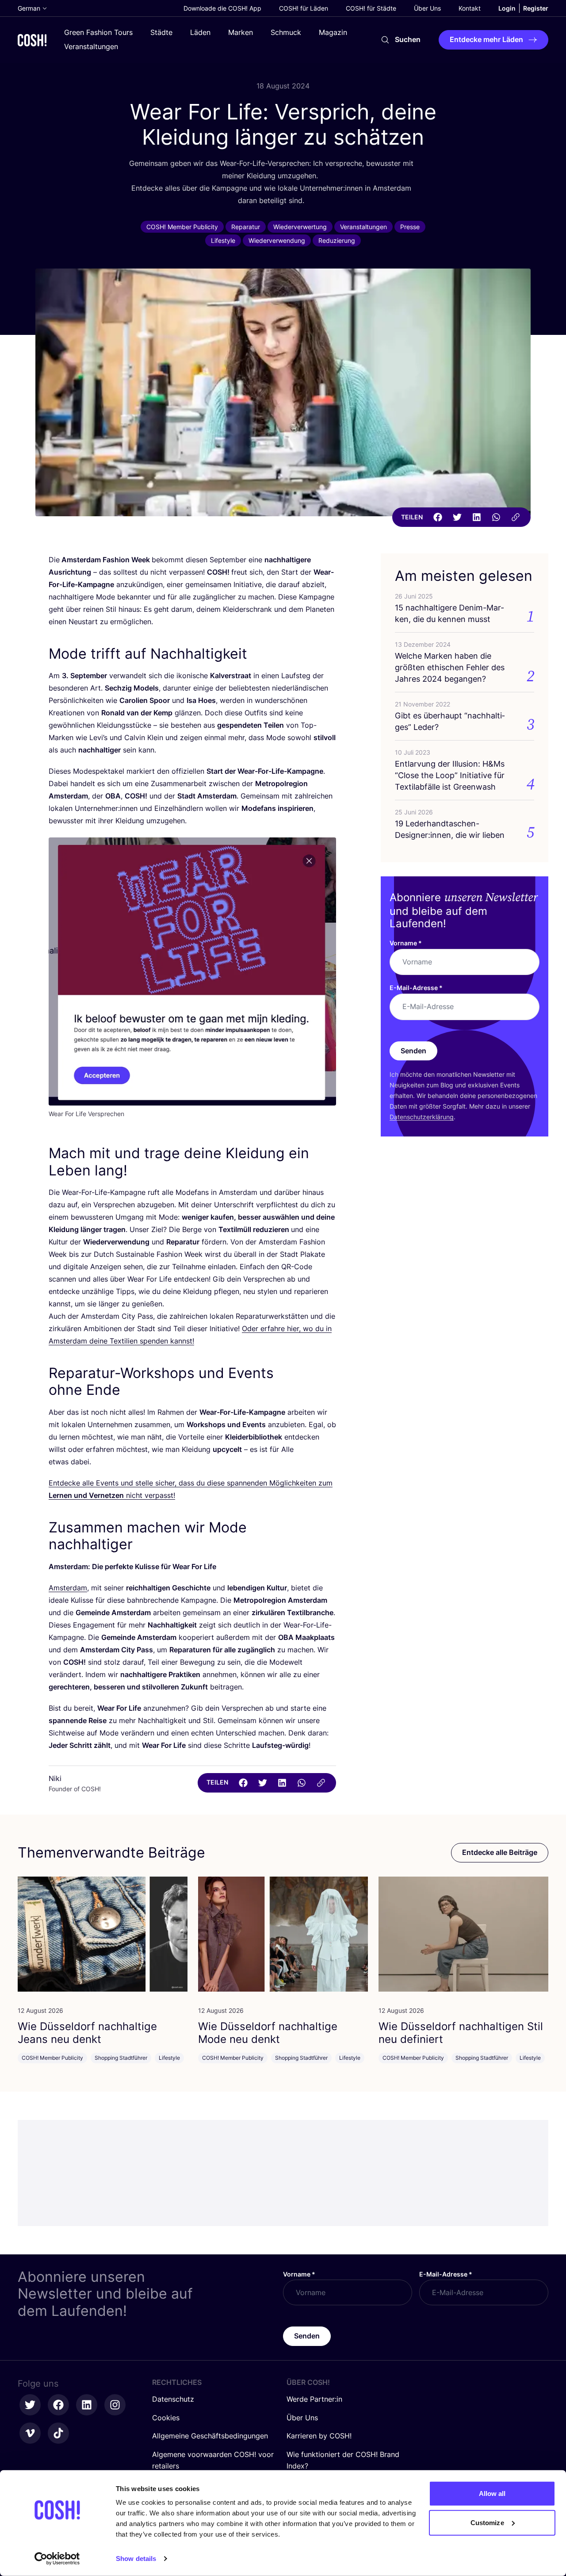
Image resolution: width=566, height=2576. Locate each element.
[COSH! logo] (32, 40)
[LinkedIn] (477, 517)
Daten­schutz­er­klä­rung (422, 1117)
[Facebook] (438, 517)
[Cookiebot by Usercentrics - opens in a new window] (57, 2559)
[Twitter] (457, 517)
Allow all (492, 2493)
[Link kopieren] (516, 517)
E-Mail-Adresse (416, 988)
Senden (413, 1051)
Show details (136, 2559)
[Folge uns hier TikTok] (58, 2433)
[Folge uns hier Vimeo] (30, 2433)
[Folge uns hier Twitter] (30, 2405)
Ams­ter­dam (68, 1588)
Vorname (406, 943)
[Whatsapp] (496, 517)
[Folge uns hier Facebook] (58, 2405)
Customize (487, 2522)
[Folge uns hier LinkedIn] (87, 2405)
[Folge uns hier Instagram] (115, 2405)
